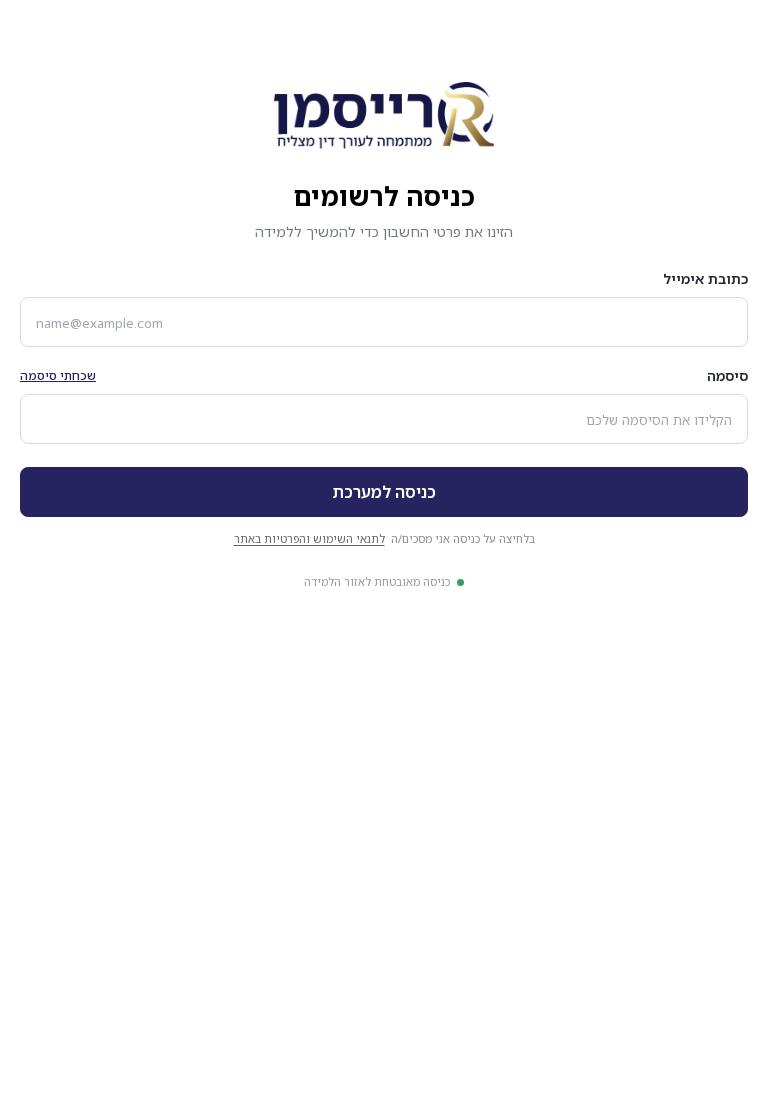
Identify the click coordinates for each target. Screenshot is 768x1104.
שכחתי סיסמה (58, 375)
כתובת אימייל (705, 278)
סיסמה (727, 375)
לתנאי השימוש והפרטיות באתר (309, 538)
